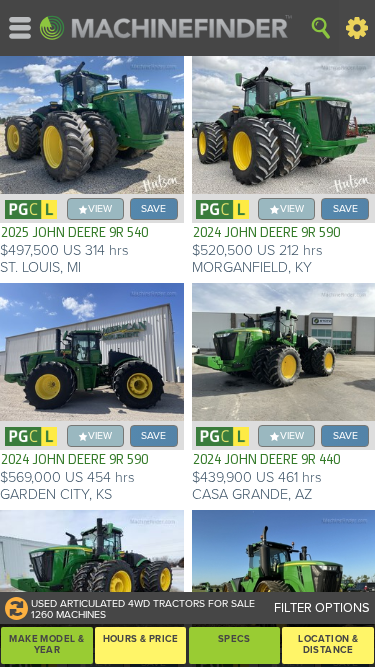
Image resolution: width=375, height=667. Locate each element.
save (153, 208)
